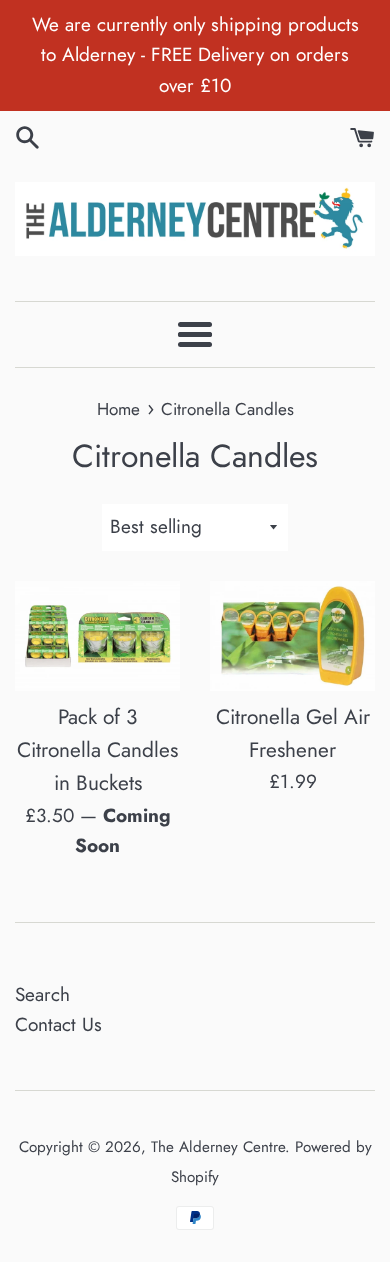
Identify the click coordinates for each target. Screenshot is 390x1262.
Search (42, 994)
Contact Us (58, 1024)
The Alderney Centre (218, 1147)
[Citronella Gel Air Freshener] (292, 636)
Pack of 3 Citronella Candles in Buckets (97, 750)
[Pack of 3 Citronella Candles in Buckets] (97, 636)
